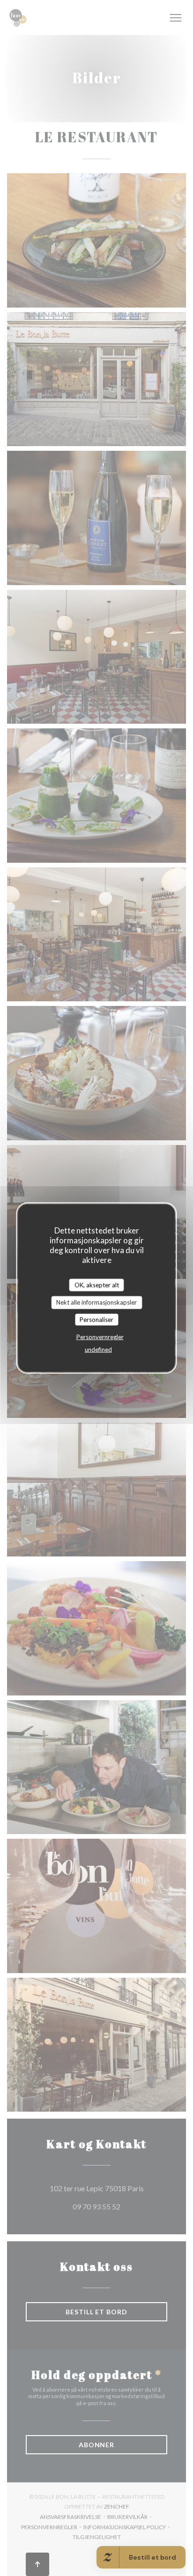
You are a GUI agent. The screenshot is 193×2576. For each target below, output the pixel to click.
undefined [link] (98, 1350)
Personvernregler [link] (100, 1337)
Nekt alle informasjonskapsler (96, 1302)
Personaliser (96, 1319)
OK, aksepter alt (97, 1284)
